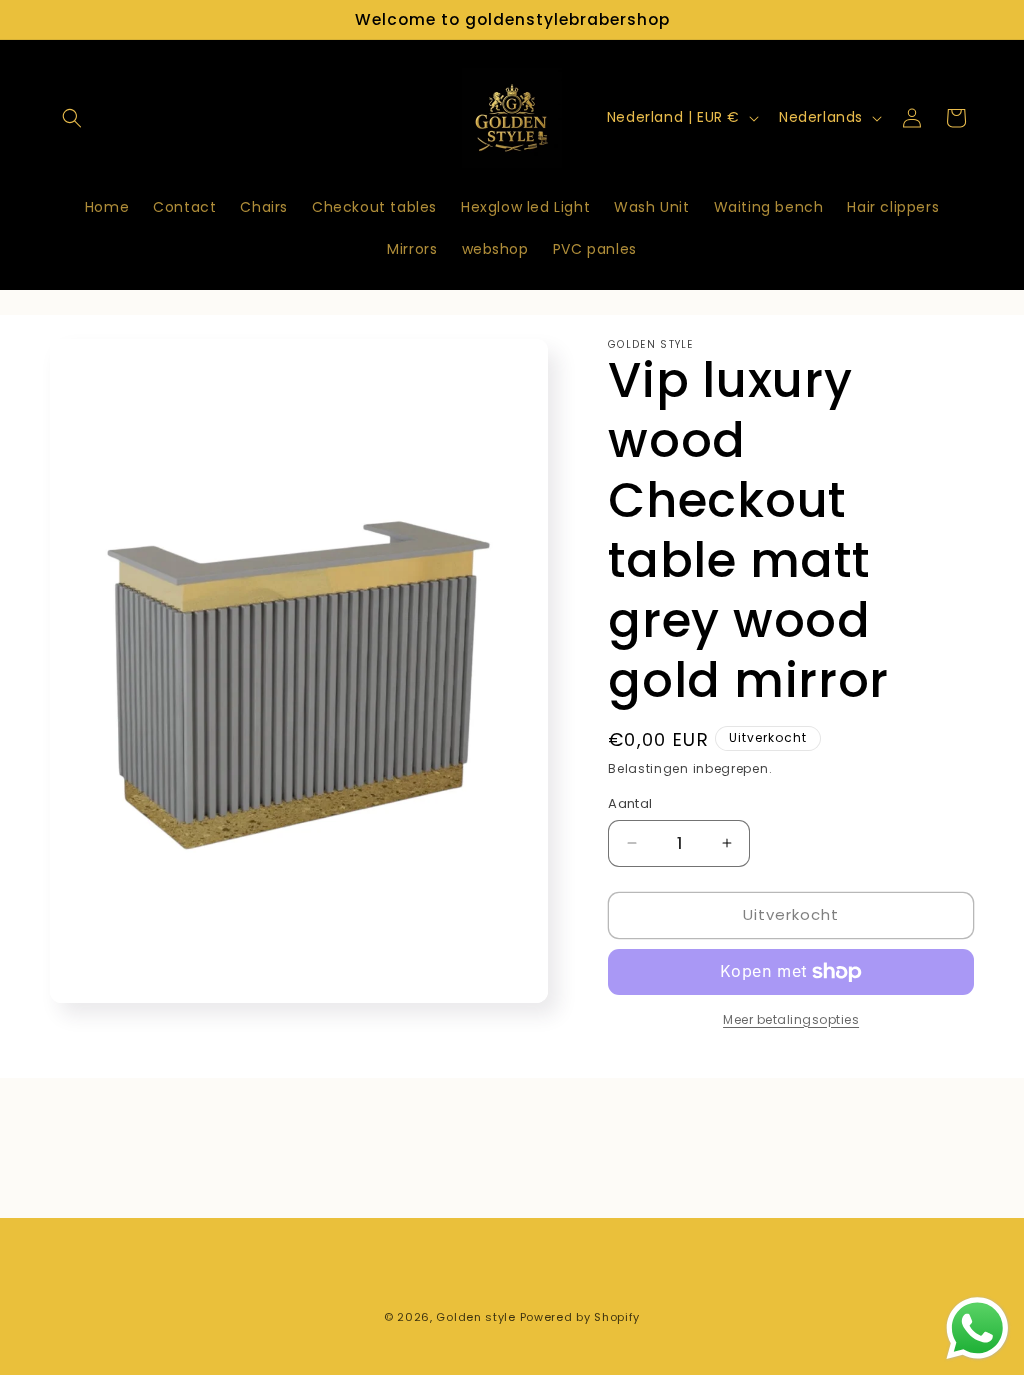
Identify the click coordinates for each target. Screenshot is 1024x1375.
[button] (72, 118)
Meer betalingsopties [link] (791, 1019)
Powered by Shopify (580, 1317)
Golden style (475, 1317)
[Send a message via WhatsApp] (977, 1328)
